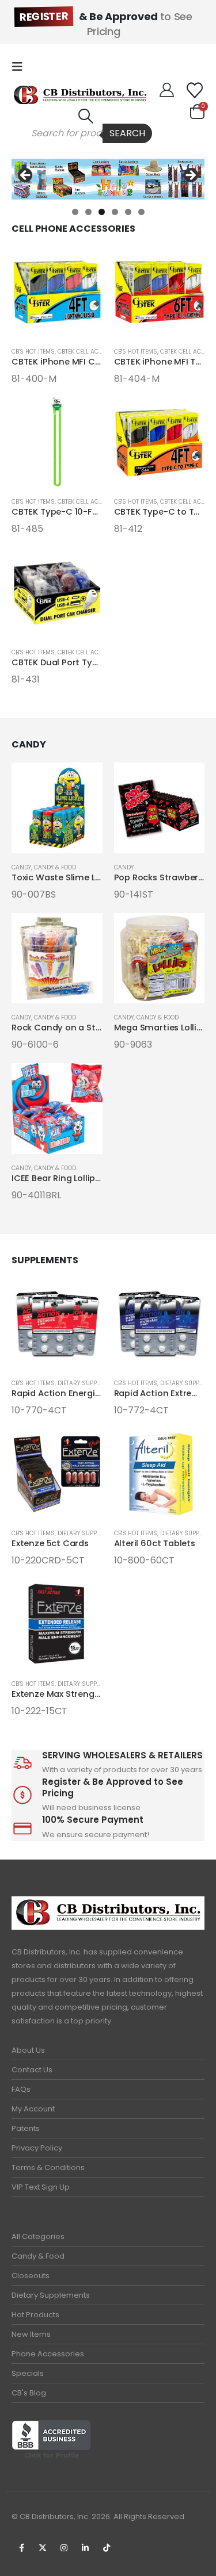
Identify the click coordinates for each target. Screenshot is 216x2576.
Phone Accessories (48, 2354)
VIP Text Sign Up (41, 2187)
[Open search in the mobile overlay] (86, 133)
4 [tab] (115, 212)
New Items (31, 2334)
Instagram (64, 2548)
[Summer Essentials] (108, 179)
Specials (28, 2373)
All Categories (38, 2236)
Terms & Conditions (48, 2167)
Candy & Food (55, 867)
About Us (28, 2050)
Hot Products (35, 2315)
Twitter (43, 2548)
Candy (21, 867)
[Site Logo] (80, 95)
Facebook (21, 2548)
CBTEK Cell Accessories (94, 352)
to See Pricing (106, 24)
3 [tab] (102, 212)
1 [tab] (75, 212)
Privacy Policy (37, 2148)
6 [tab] (141, 212)
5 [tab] (128, 212)
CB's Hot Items (33, 352)
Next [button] (190, 176)
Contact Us (32, 2070)
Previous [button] (26, 176)
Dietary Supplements (51, 2295)
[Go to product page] (57, 292)
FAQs (21, 2089)
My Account (33, 2109)
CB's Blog (29, 2393)
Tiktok (107, 2548)
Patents (26, 2128)
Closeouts (31, 2276)
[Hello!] (167, 90)
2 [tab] (88, 212)
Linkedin (85, 2548)
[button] (21, 67)
